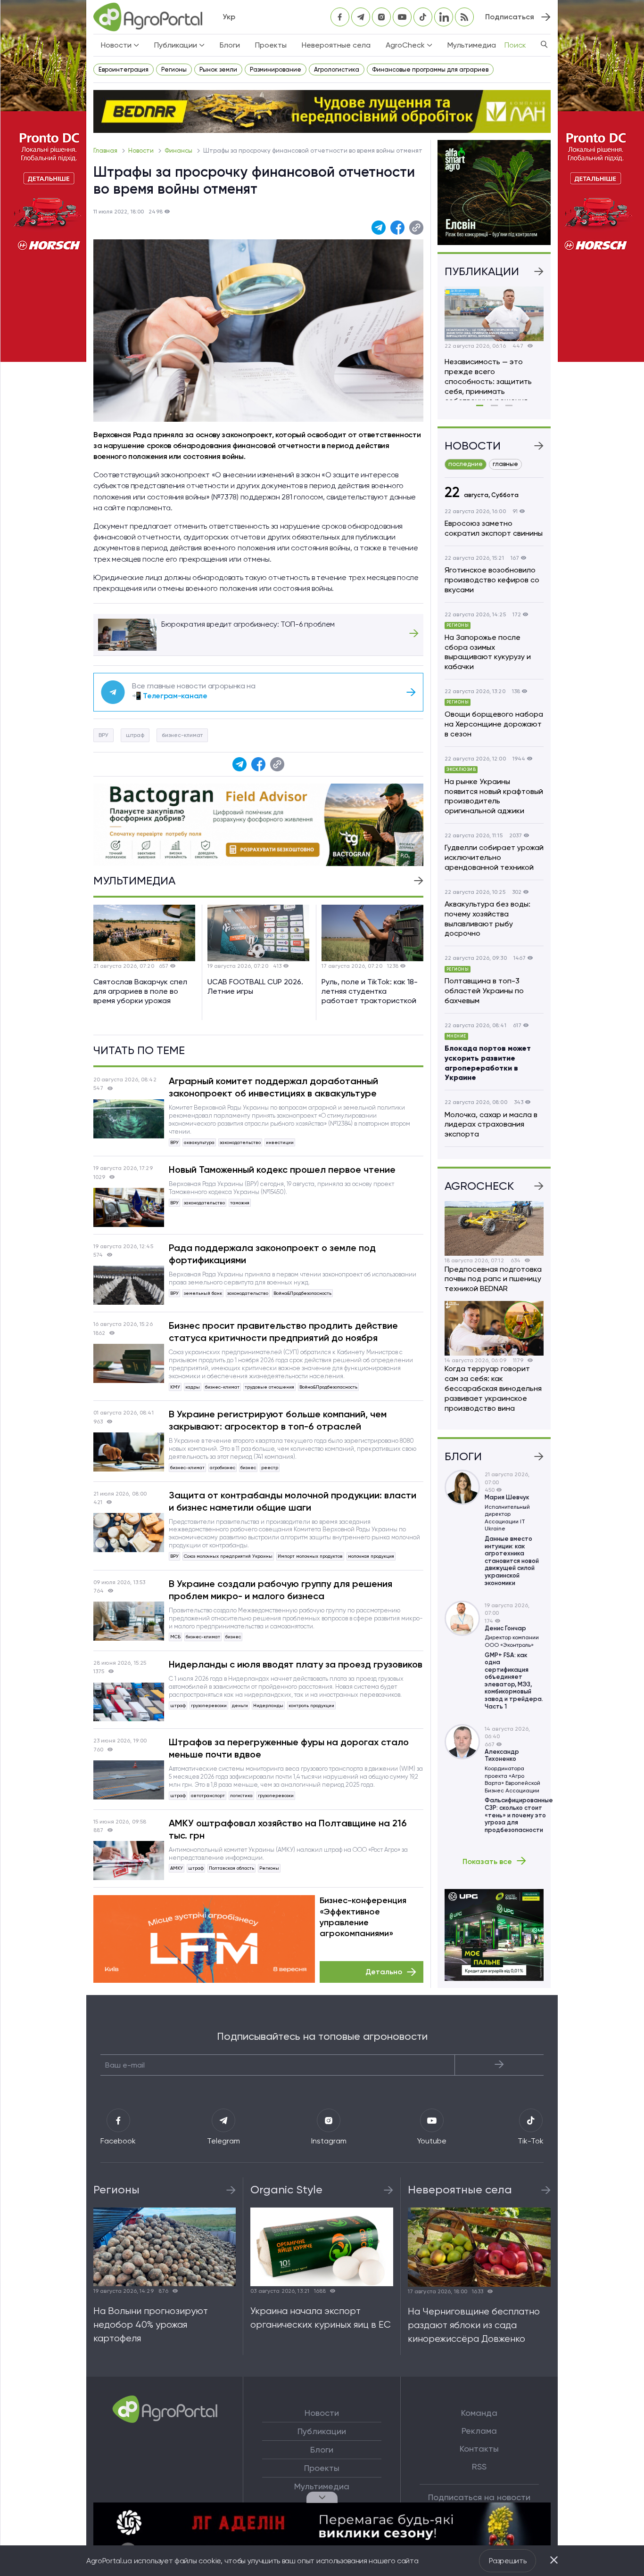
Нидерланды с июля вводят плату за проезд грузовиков (296, 1664)
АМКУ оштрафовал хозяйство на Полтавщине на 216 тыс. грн (288, 1829)
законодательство (240, 1142)
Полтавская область (231, 1868)
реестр (270, 1468)
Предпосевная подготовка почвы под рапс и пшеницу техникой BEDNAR (493, 1279)
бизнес (248, 1468)
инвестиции (280, 1142)
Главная (106, 151)
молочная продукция (371, 1556)
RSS (479, 2467)
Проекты (271, 45)
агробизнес (223, 1468)
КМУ (175, 1387)
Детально (384, 1972)
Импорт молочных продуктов (310, 1556)
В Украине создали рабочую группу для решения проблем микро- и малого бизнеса (281, 1590)
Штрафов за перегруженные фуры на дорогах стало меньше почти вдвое (289, 1748)
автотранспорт (208, 1795)
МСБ (175, 1637)
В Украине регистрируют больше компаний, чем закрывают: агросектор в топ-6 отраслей (278, 1420)
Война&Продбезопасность (302, 1293)
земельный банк (203, 1293)
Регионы (174, 70)
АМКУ (177, 1868)
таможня (240, 1203)
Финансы (179, 151)
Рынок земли (218, 70)
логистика (241, 1795)
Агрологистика (337, 70)
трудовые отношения (269, 1387)
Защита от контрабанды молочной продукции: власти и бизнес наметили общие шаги (293, 1501)
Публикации (322, 2431)
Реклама (479, 2431)
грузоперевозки (209, 1705)
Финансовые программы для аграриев (430, 70)
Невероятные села (336, 45)
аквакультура (199, 1142)
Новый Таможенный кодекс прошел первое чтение (282, 1169)
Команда (479, 2413)
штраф (135, 735)
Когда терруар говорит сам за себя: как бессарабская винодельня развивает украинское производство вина (493, 1388)
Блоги (230, 45)
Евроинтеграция (124, 70)
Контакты (479, 2449)
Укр (229, 17)
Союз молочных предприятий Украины (228, 1556)
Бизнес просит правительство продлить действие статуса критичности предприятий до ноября (283, 1332)
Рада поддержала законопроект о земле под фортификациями (272, 1254)
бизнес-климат (182, 735)
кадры (193, 1387)
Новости (142, 151)
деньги (240, 1705)
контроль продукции (311, 1705)
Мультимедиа (472, 45)
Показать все (487, 1861)
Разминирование (276, 70)
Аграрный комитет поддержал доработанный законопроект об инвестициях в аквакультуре (273, 1087)
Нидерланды (268, 1705)
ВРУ (103, 735)
